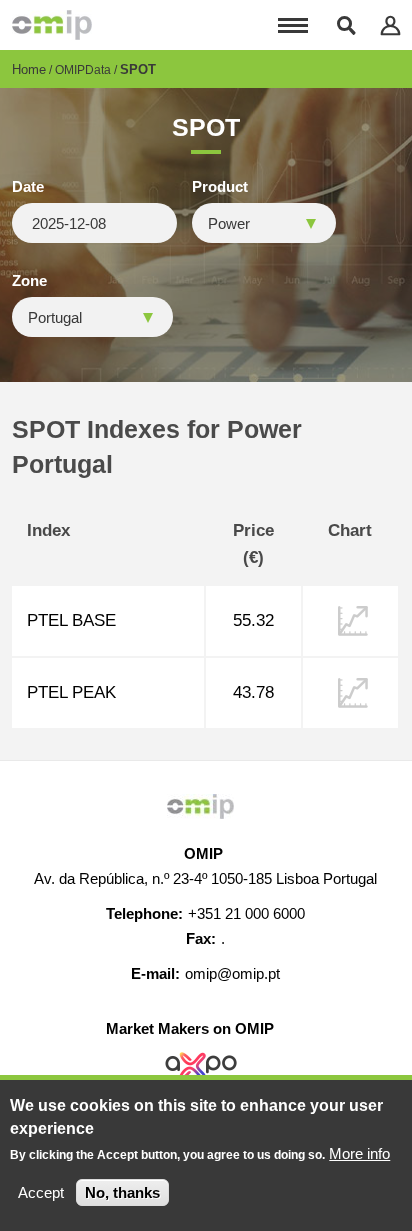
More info (359, 1153)
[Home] (52, 25)
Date (28, 187)
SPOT (138, 69)
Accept (41, 1192)
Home (29, 69)
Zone (29, 281)
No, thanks (122, 1192)
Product (220, 187)
